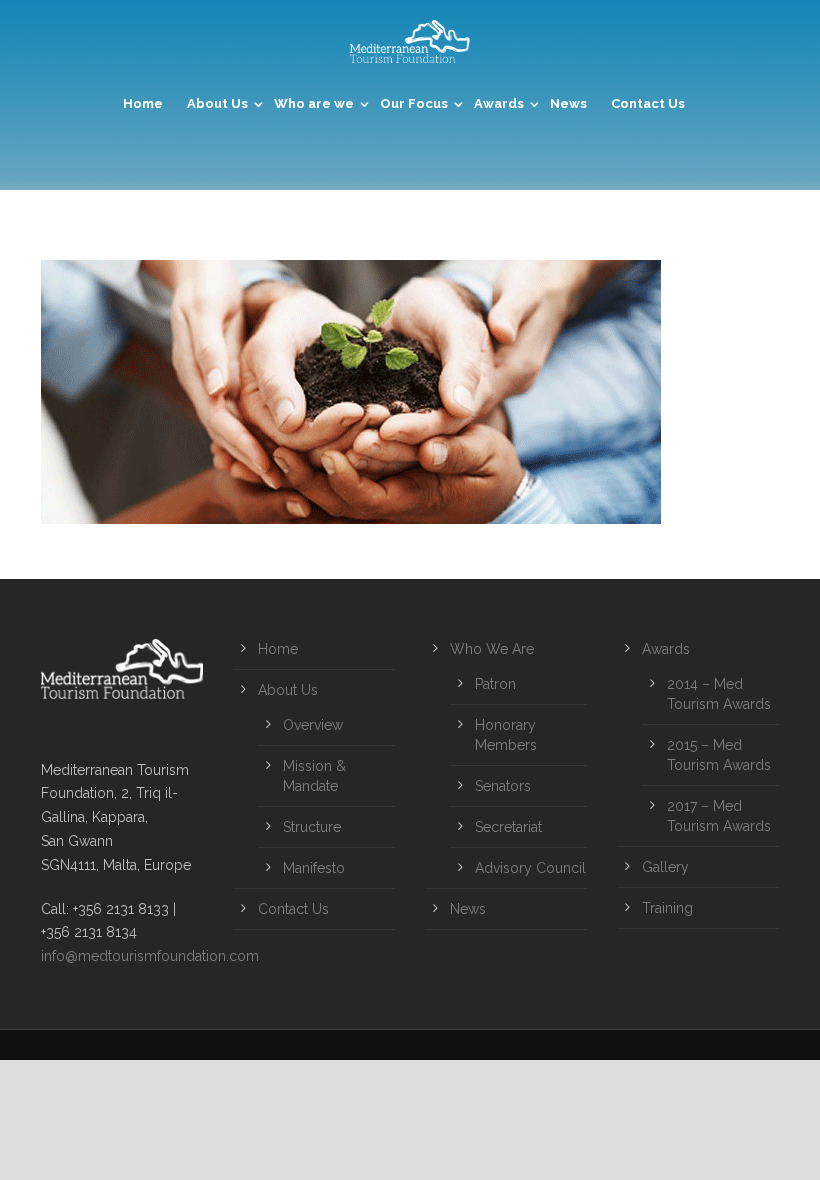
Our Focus (414, 103)
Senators (503, 786)
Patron (495, 684)
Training (667, 908)
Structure (312, 827)
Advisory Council (530, 868)
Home (143, 103)
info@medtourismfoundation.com (150, 956)
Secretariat (508, 827)
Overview (313, 725)
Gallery (665, 867)
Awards (499, 103)
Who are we (314, 103)
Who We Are (492, 649)
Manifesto (314, 868)
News (568, 103)
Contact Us (648, 103)
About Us (217, 103)
